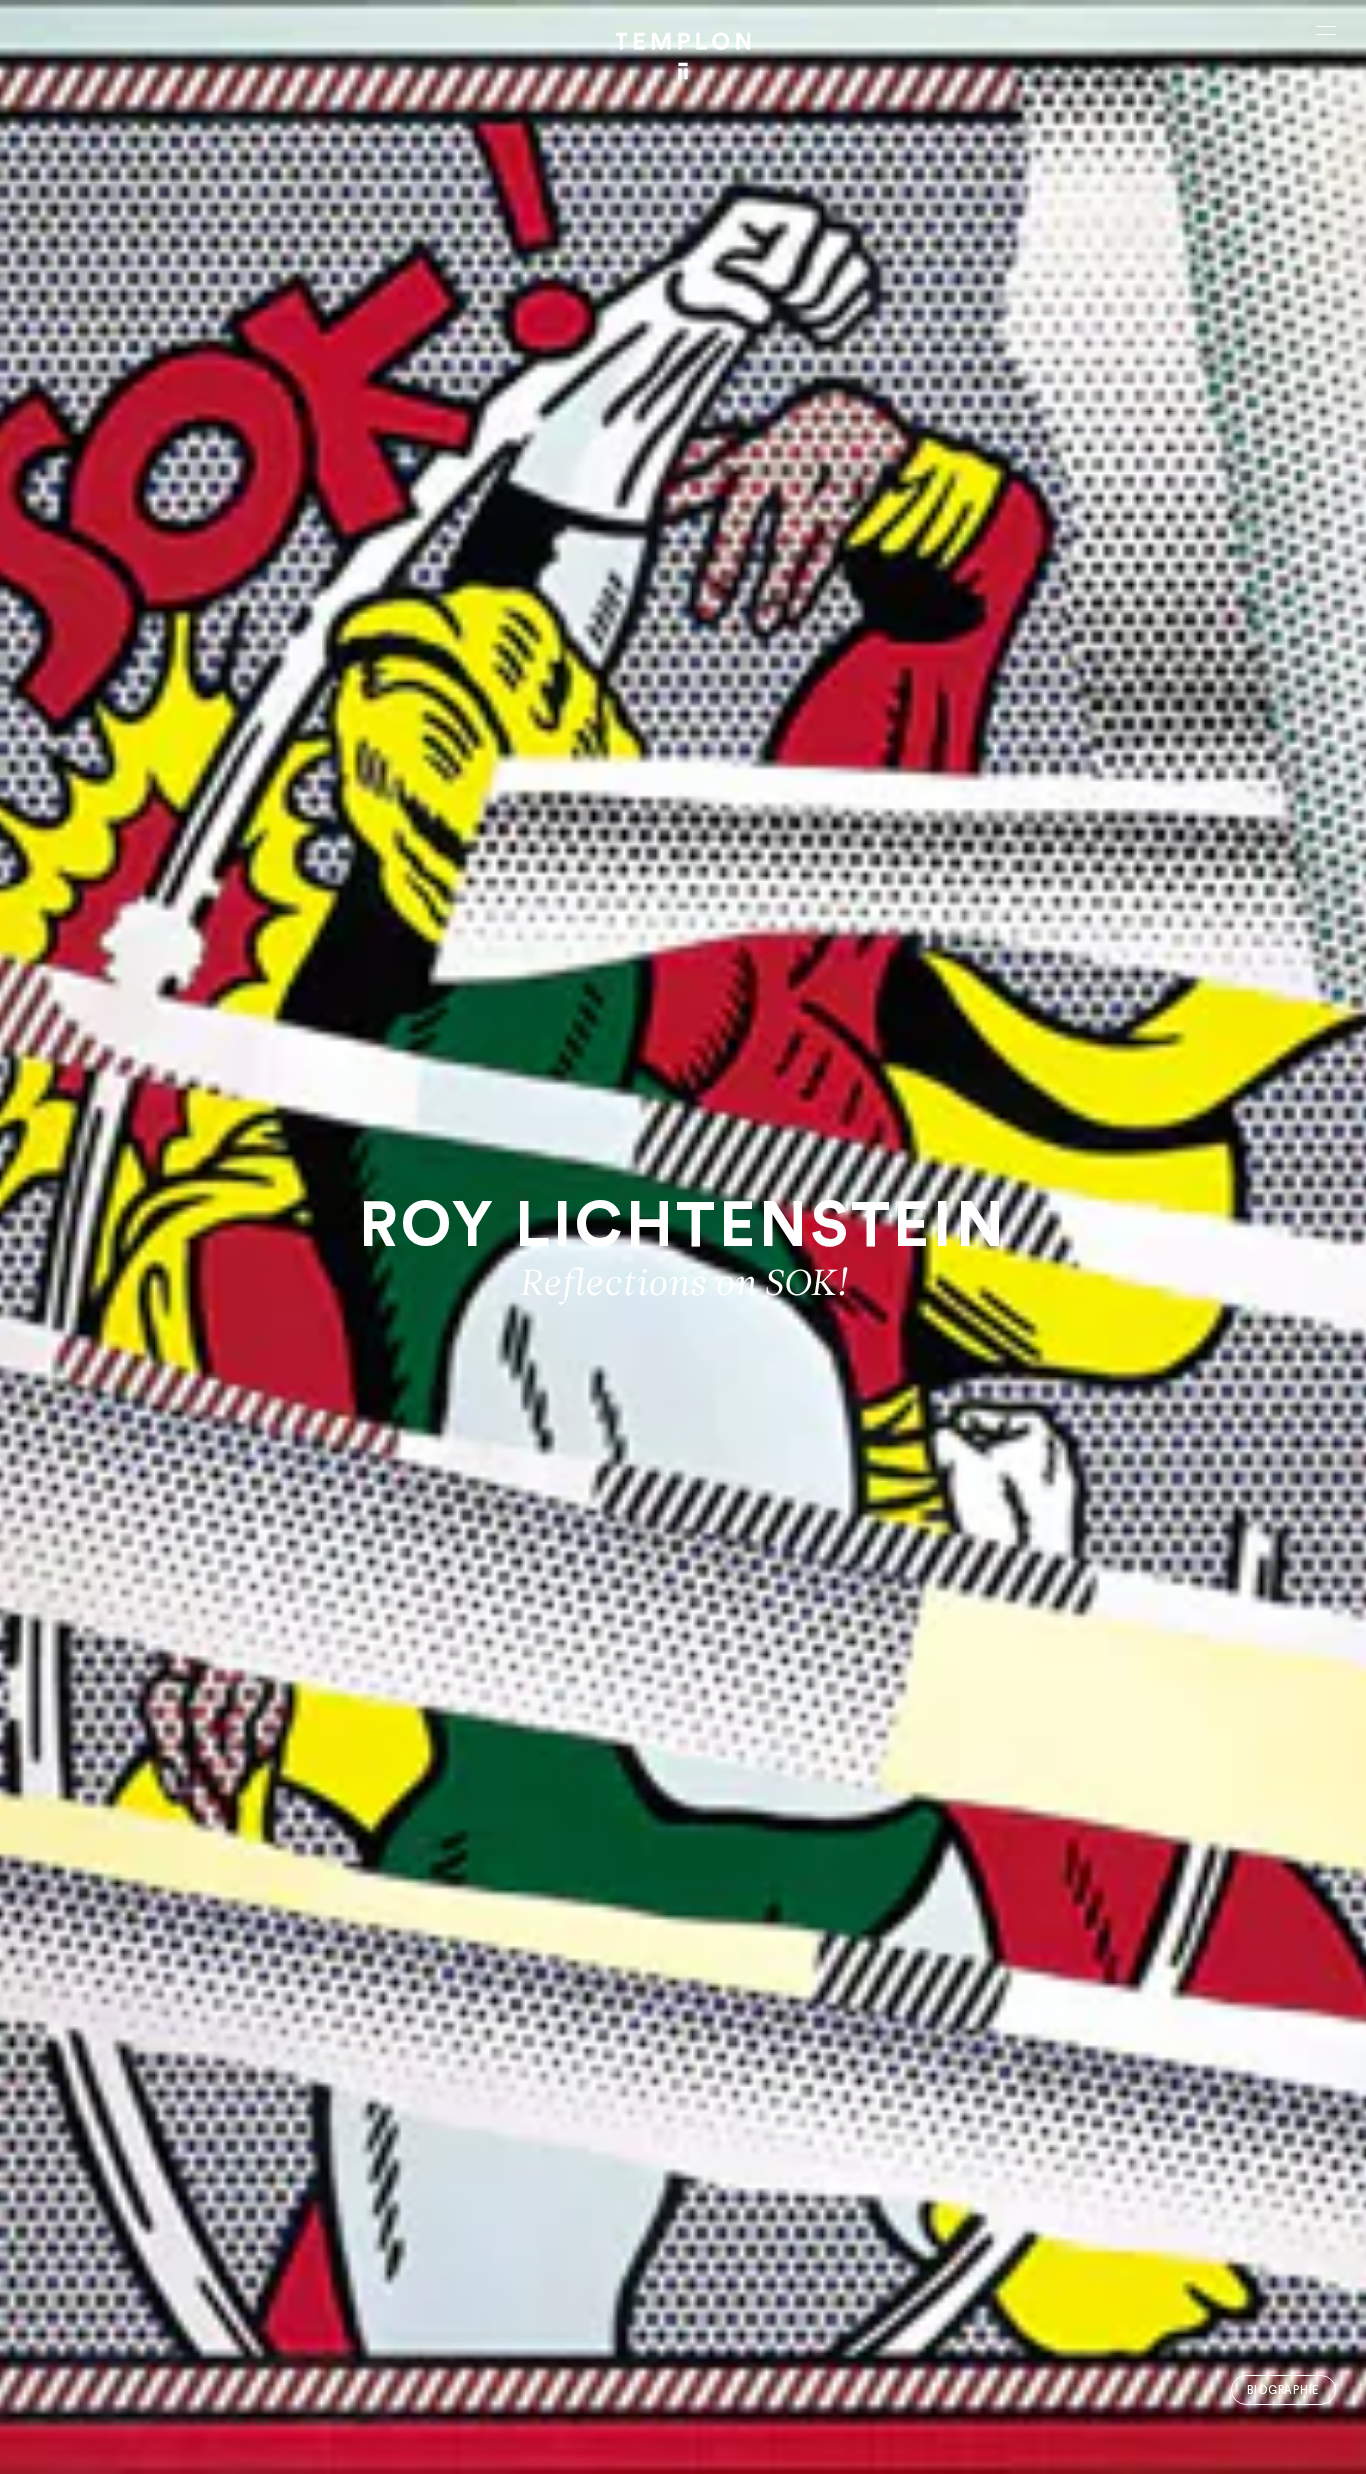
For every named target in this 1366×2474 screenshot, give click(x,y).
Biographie (1283, 2390)
